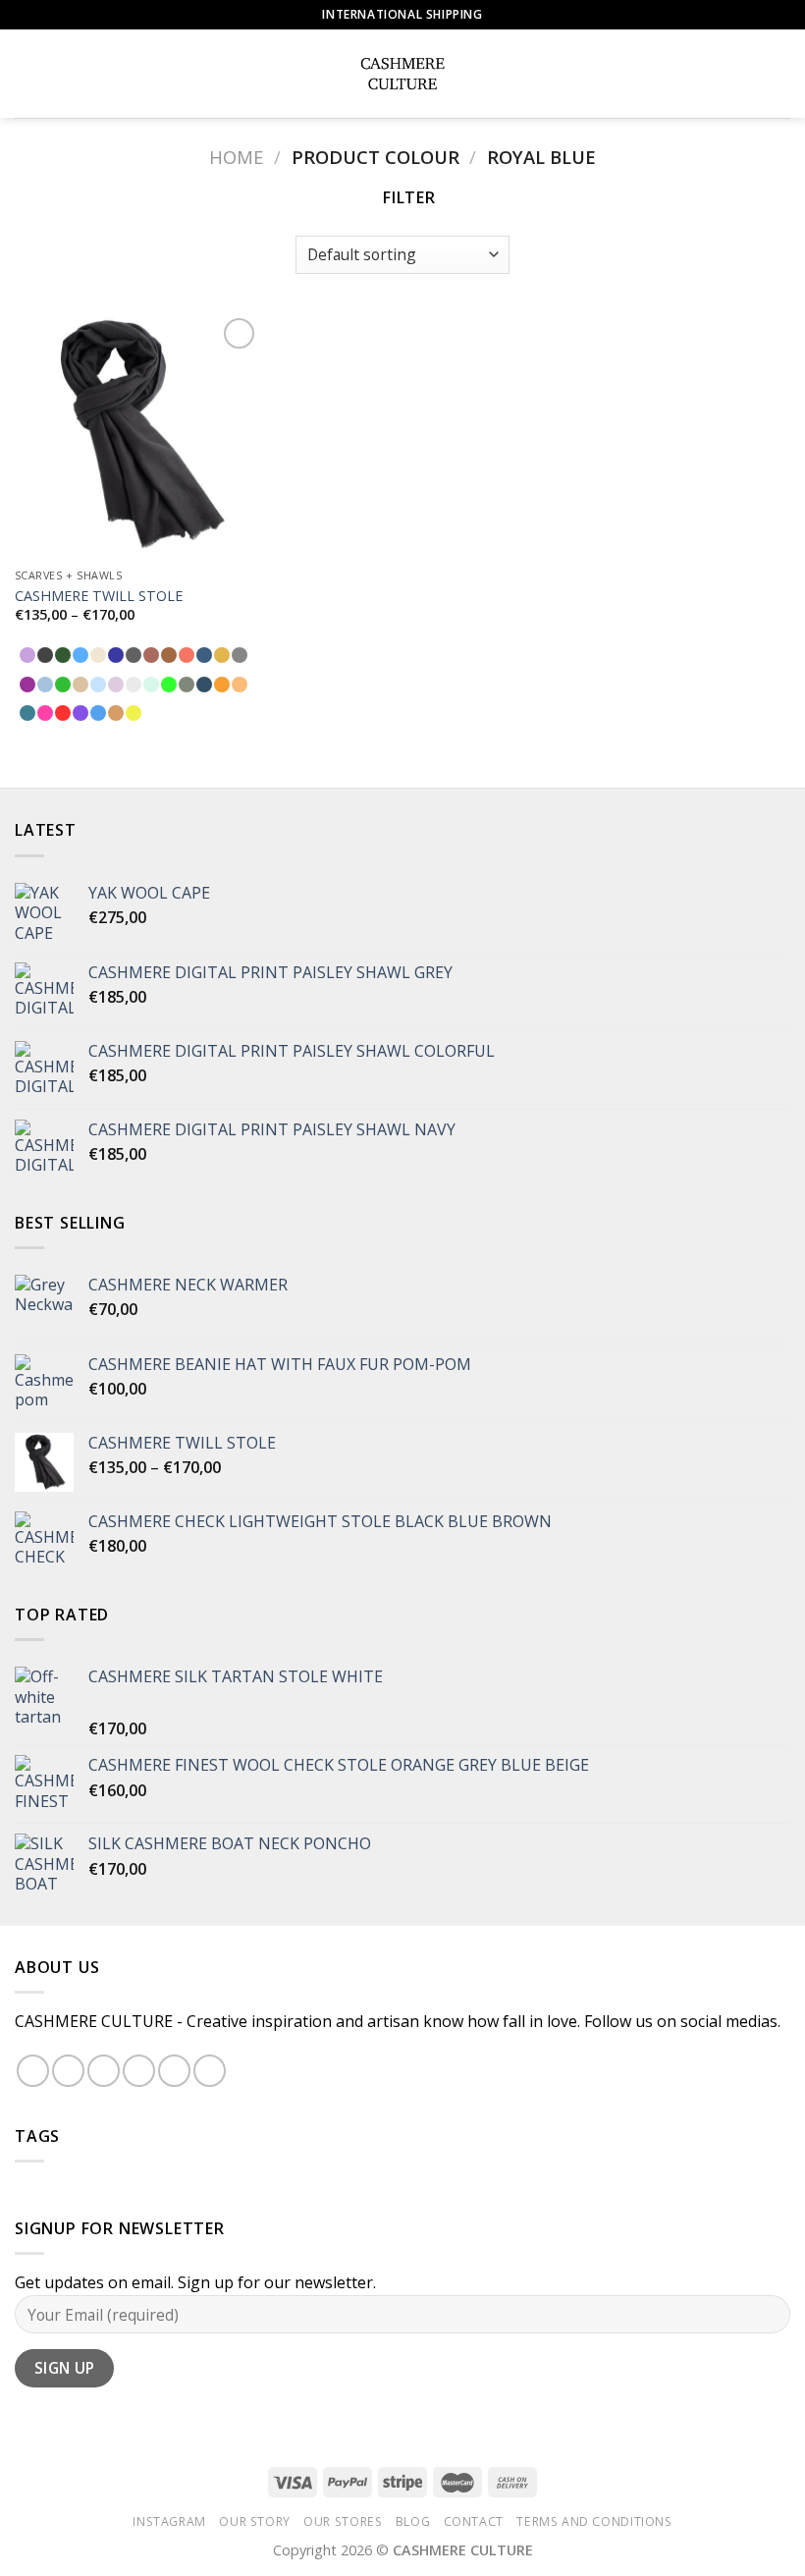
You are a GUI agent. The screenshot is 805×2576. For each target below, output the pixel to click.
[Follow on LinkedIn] (210, 2071)
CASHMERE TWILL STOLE (99, 596)
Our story (255, 2521)
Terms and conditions (594, 2521)
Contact (474, 2521)
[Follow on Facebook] (33, 2071)
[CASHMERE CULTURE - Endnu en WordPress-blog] (402, 74)
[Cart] (780, 74)
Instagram (169, 2521)
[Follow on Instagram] (68, 2071)
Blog (413, 2521)
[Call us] (139, 2071)
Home (236, 157)
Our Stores (343, 2521)
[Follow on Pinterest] (174, 2071)
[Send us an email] (104, 2071)
